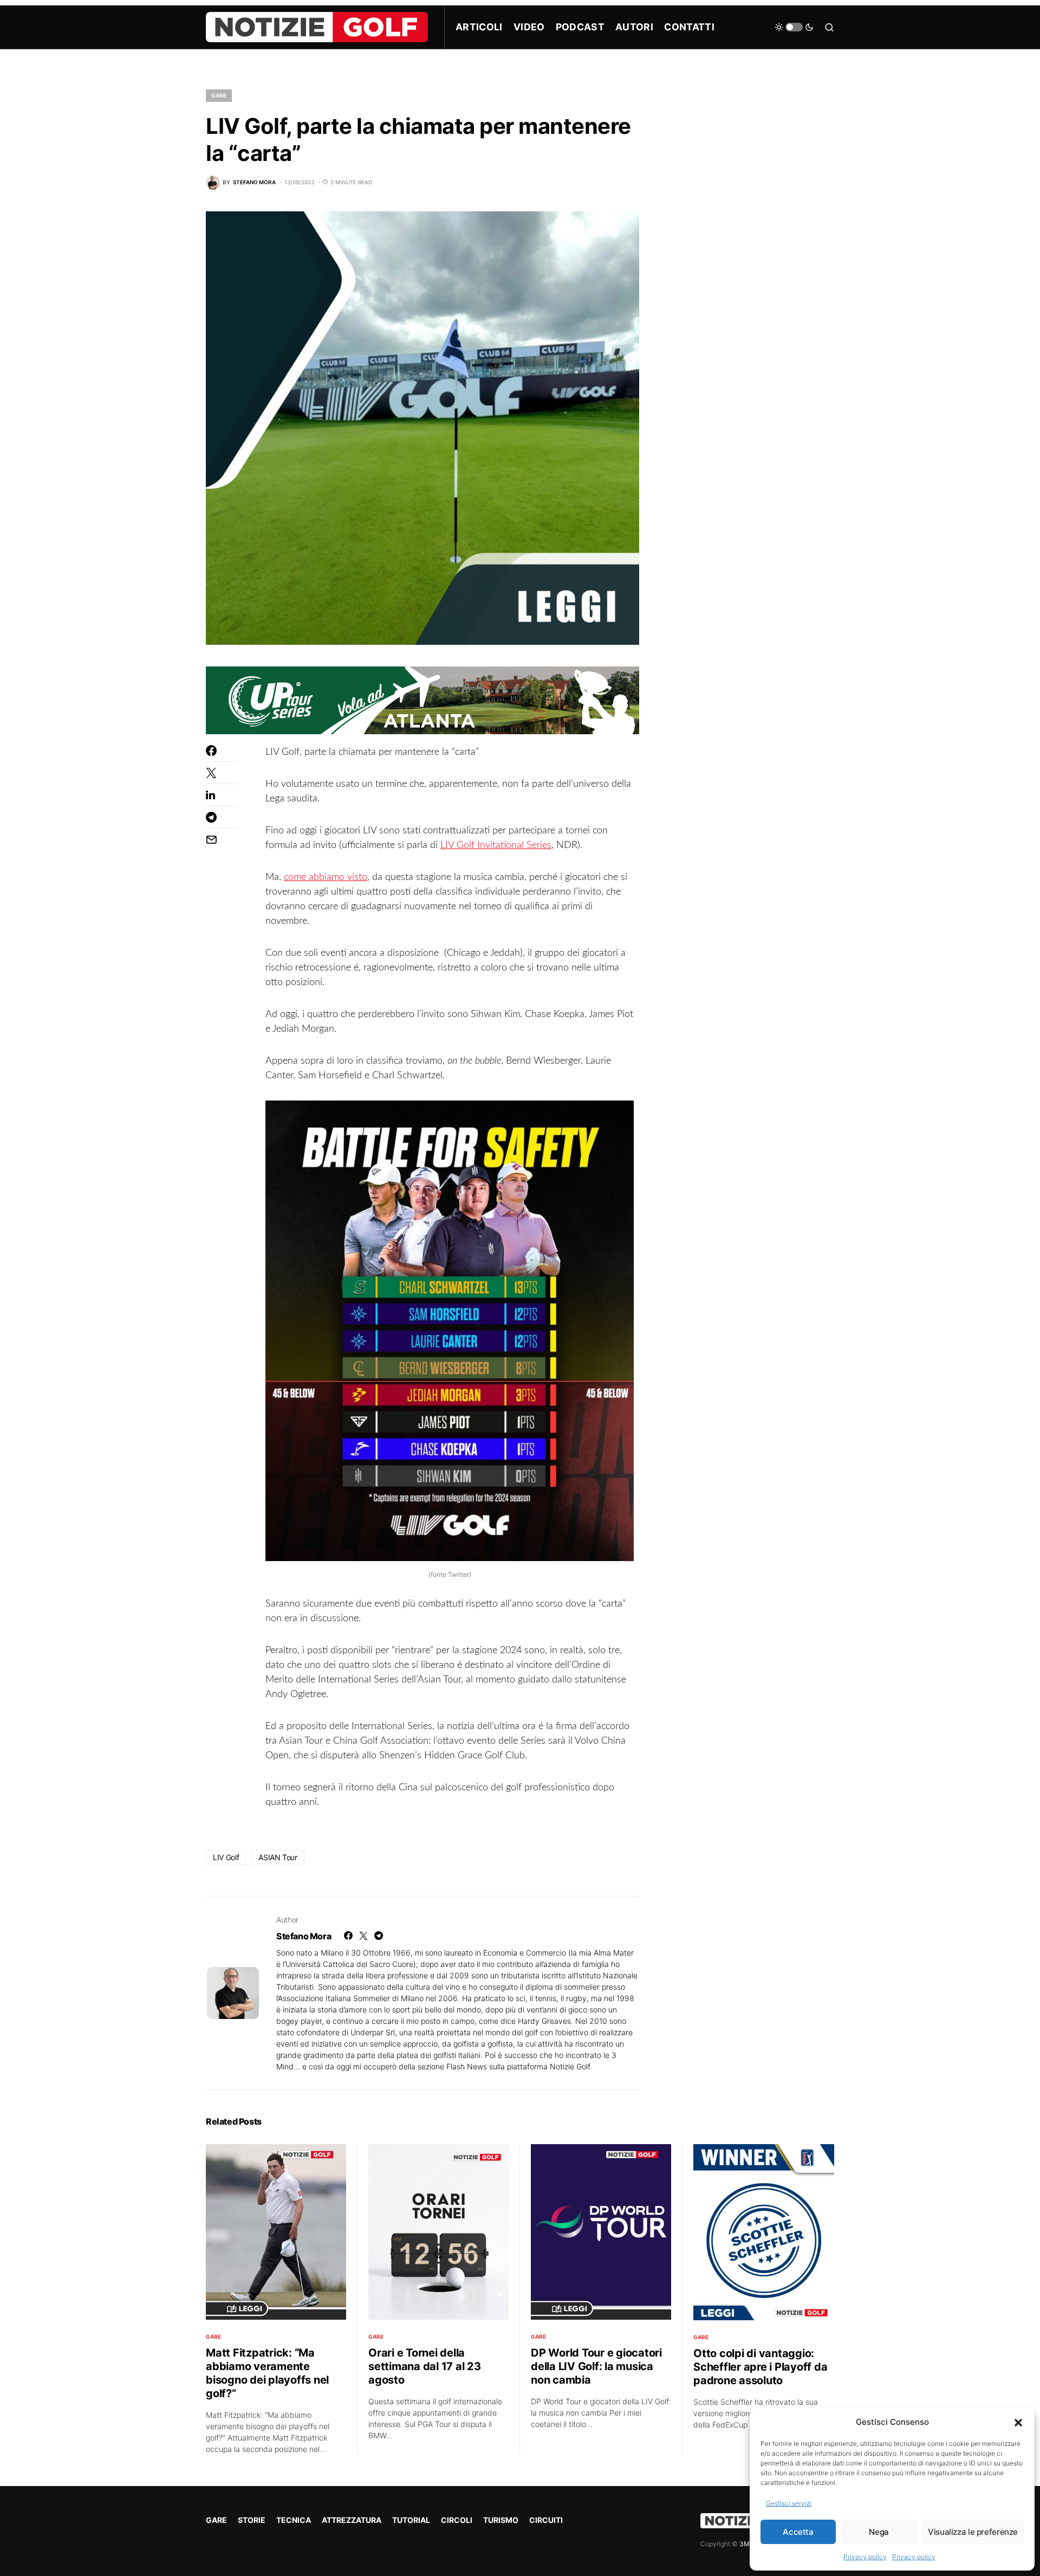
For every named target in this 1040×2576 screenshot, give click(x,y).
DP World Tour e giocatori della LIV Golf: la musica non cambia (596, 2366)
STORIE (252, 2520)
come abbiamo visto (326, 877)
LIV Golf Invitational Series (496, 845)
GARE (219, 95)
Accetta (798, 2532)
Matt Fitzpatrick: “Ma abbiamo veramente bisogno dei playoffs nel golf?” (267, 2373)
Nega (879, 2532)
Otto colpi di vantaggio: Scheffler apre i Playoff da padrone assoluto (760, 2367)
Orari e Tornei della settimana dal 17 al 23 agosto (425, 2366)
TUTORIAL (411, 2520)
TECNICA (294, 2520)
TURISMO (501, 2520)
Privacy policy (865, 2557)
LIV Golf (226, 1857)
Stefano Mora (304, 1936)
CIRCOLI (457, 2520)
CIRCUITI (546, 2520)
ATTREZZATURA (352, 2520)
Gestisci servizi (789, 2503)
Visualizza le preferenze (973, 2532)
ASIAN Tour (278, 1857)
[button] (1018, 2422)
